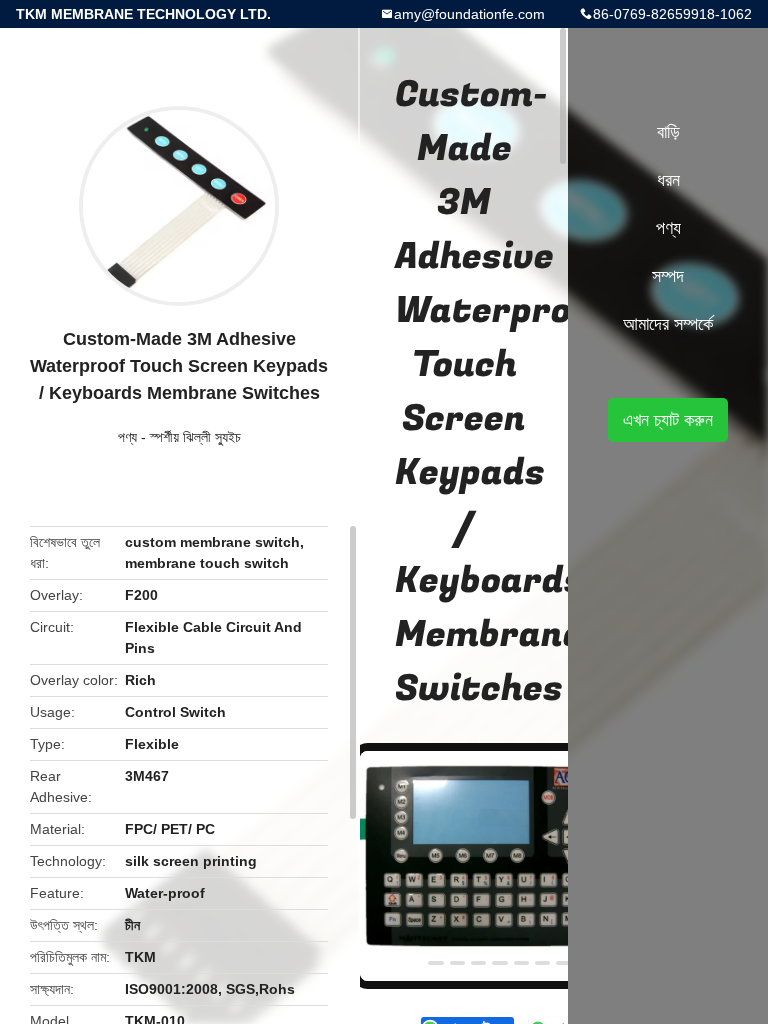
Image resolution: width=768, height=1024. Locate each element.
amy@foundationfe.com (469, 14)
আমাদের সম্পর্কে (668, 324)
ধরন (668, 180)
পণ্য (127, 437)
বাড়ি (668, 132)
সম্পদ (668, 276)
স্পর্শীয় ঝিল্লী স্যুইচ (195, 437)
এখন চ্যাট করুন (668, 420)
